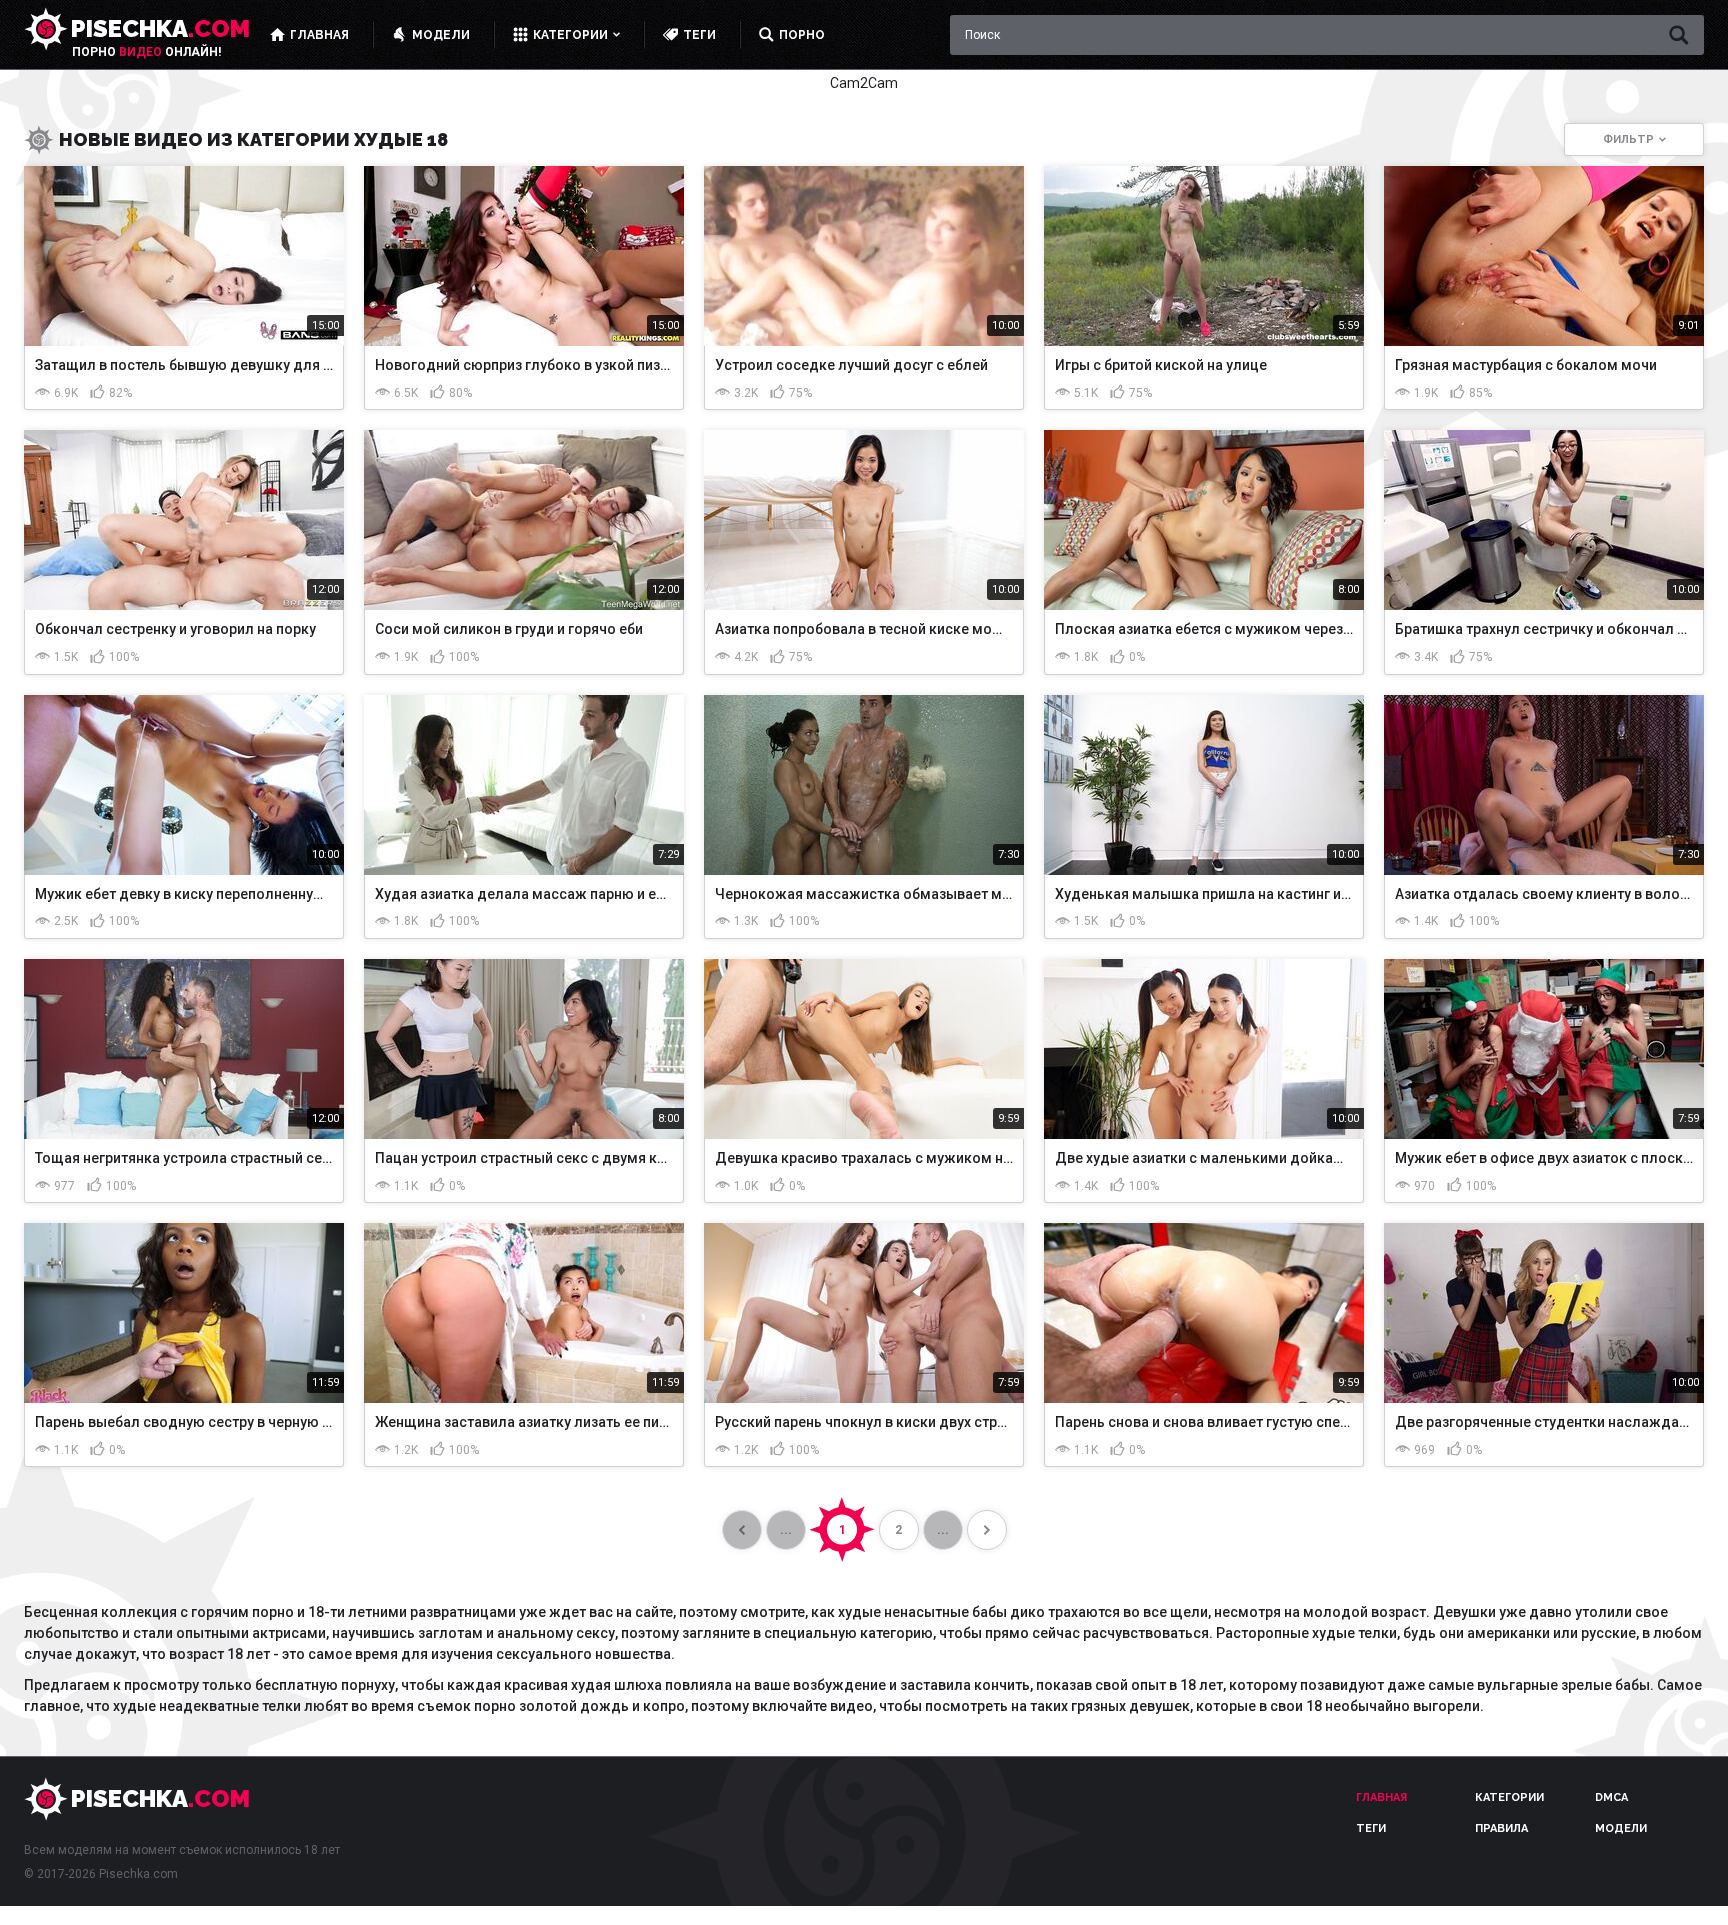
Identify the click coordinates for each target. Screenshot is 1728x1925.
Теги (1371, 1828)
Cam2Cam (864, 83)
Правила (1501, 1828)
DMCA (1611, 1797)
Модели (1621, 1828)
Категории (1509, 1797)
